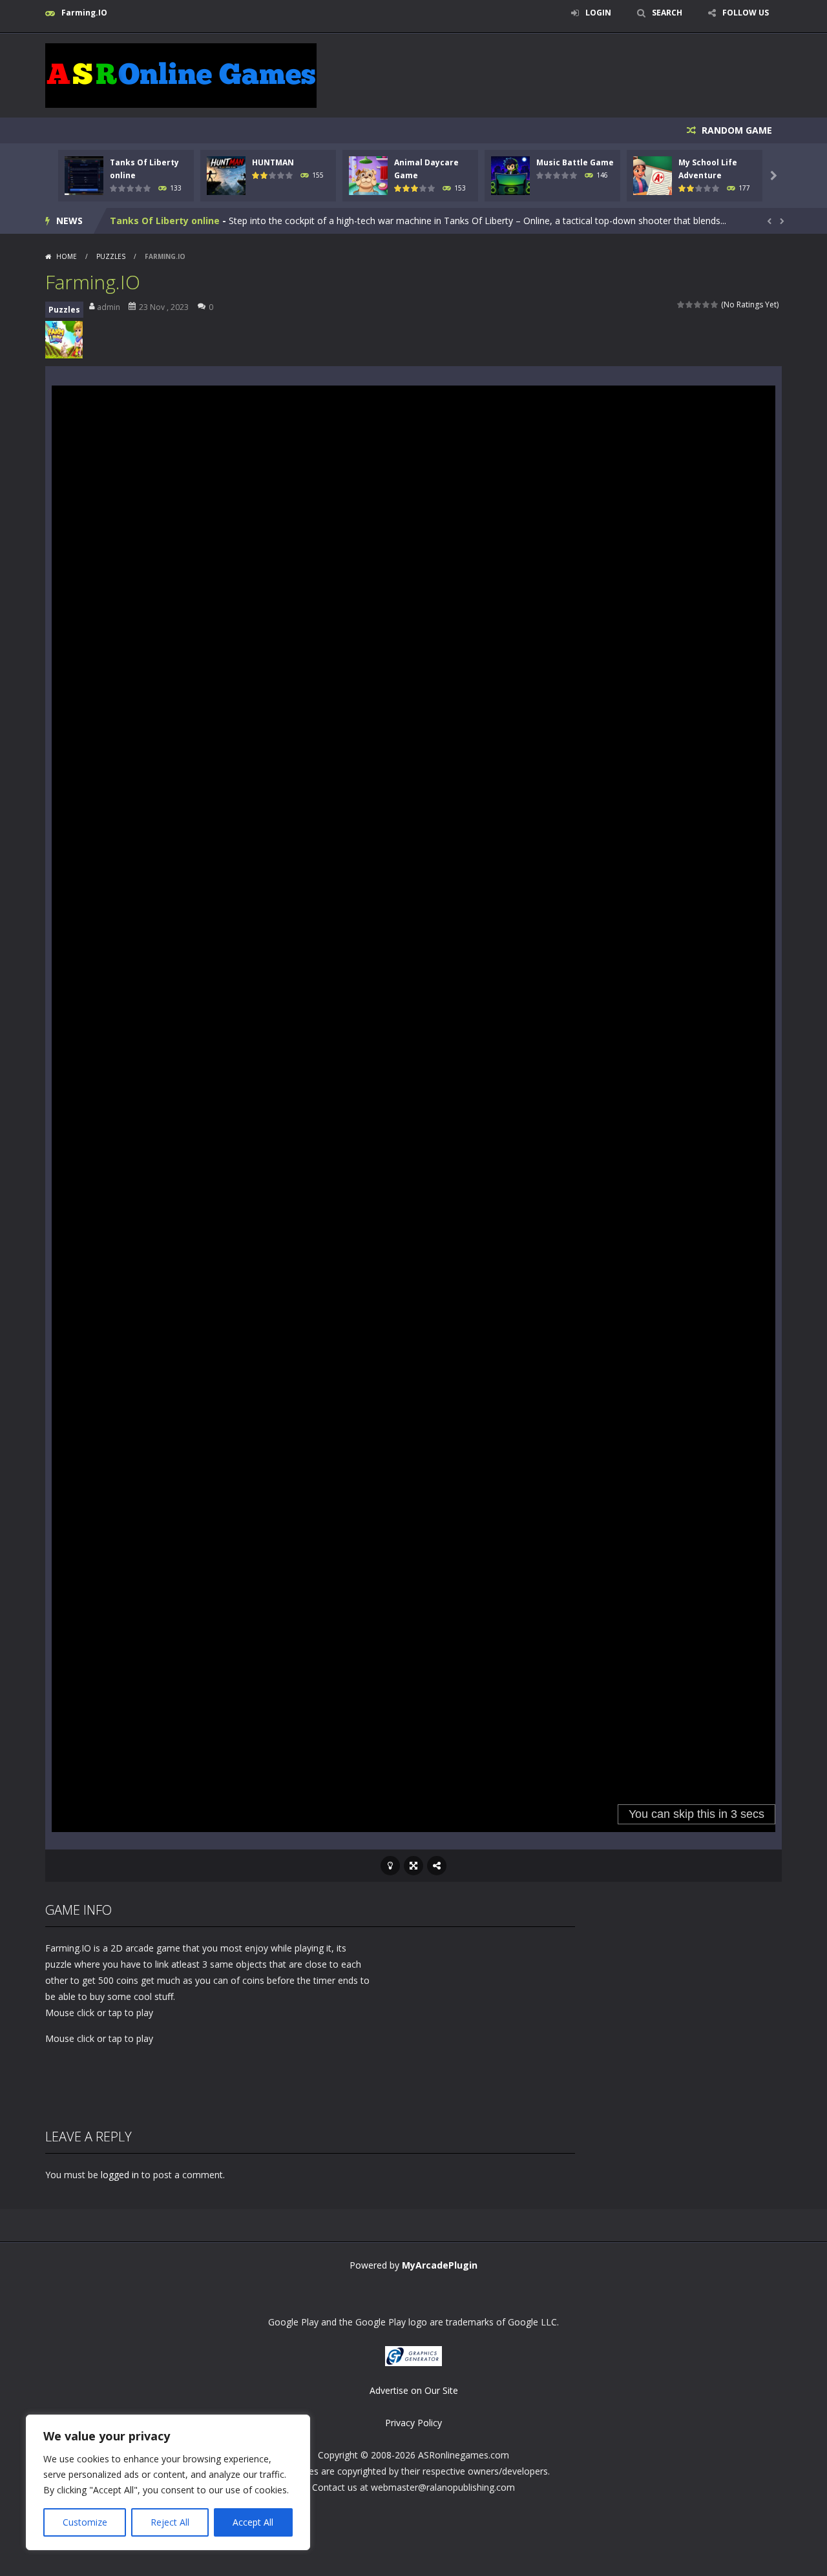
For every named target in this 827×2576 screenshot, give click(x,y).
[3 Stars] (698, 304)
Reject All (170, 2522)
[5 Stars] (715, 304)
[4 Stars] (707, 304)
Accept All (253, 2522)
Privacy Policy (413, 2423)
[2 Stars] (690, 304)
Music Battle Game (575, 162)
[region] (168, 2482)
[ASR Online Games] (181, 75)
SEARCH (667, 13)
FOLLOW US (746, 13)
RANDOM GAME (736, 130)
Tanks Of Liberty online (165, 221)
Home (67, 256)
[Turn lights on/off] (390, 1866)
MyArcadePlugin (440, 2265)
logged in (120, 2175)
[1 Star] (681, 304)
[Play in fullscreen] (413, 1866)
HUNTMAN (273, 162)
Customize (85, 2522)
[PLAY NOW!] (84, 175)
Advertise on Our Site (414, 2390)
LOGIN (598, 13)
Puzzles (111, 256)
